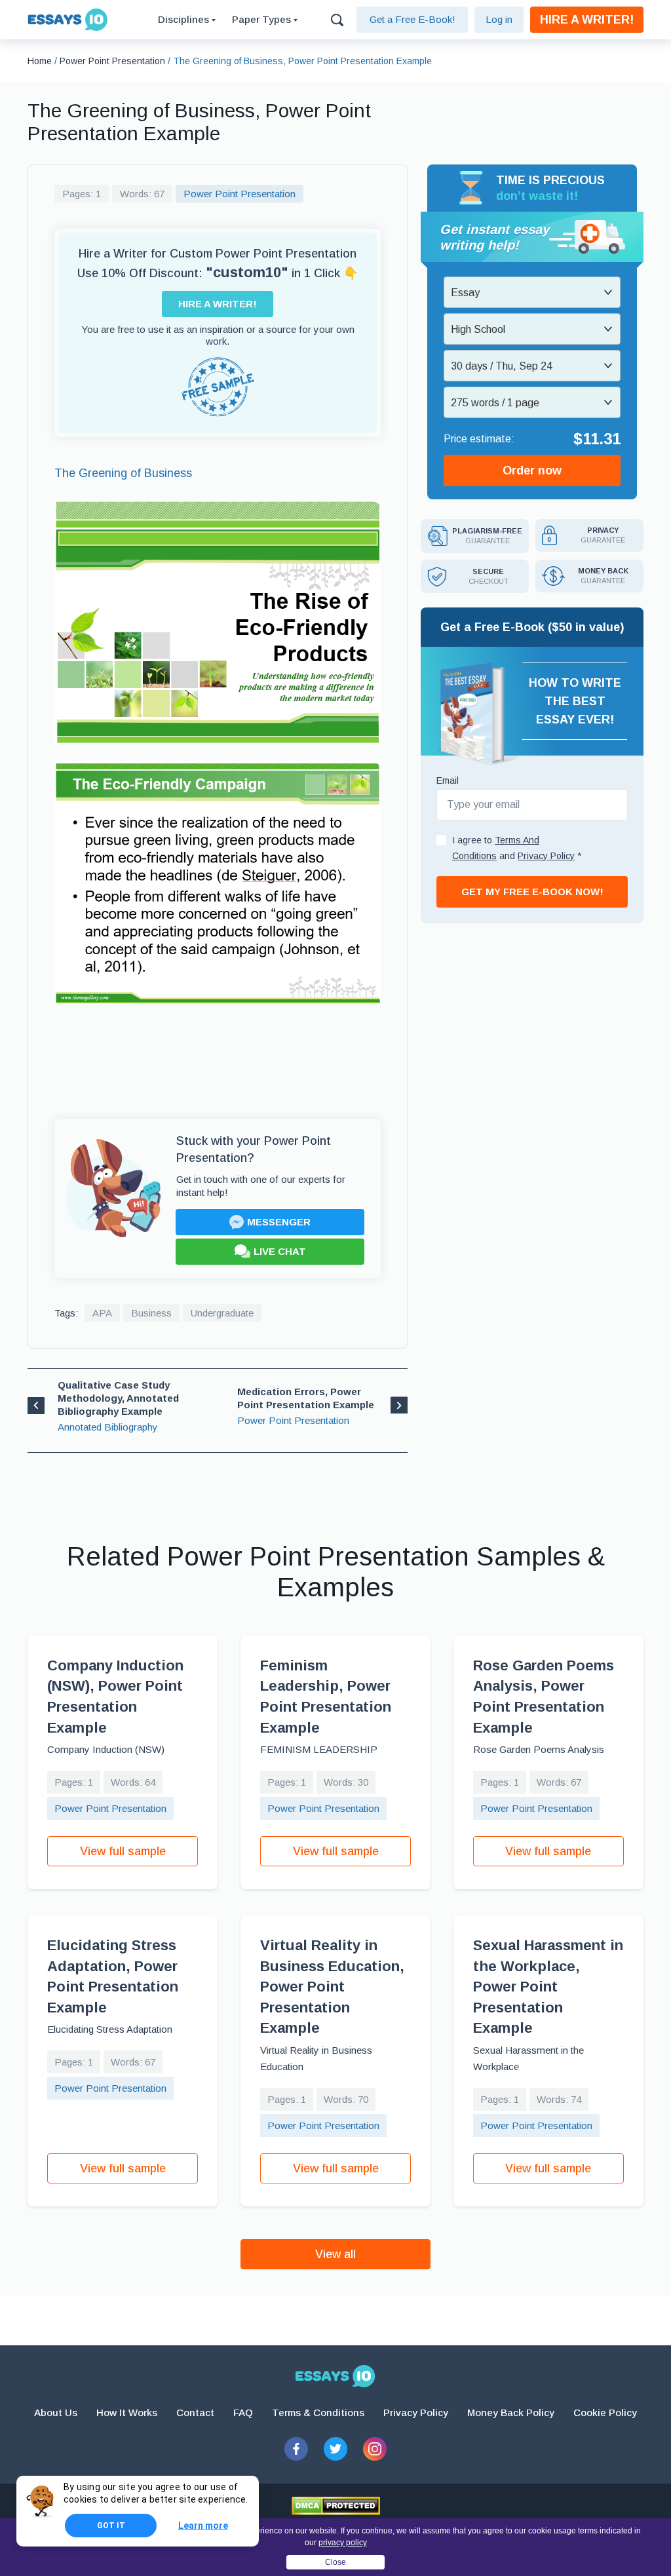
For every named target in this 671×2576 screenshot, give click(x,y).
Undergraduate (222, 1313)
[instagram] (375, 2449)
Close (335, 2562)
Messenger (279, 1222)
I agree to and (517, 848)
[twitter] (335, 2449)
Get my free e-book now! (532, 892)
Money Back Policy (511, 2413)
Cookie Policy (605, 2413)
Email (448, 780)
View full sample (123, 1851)
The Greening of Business (123, 473)
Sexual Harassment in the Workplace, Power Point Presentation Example (548, 1987)
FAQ (243, 2413)
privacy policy (343, 2543)
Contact (195, 2413)
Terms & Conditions (318, 2413)
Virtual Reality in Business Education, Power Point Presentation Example (332, 1987)
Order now (532, 471)
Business (151, 1313)
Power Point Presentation (240, 194)
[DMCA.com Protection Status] (336, 2506)
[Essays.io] (335, 2376)
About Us (56, 2413)
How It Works (127, 2413)
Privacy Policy (416, 2413)
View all (335, 2254)
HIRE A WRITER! (587, 20)
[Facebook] (296, 2449)
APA (102, 1313)
